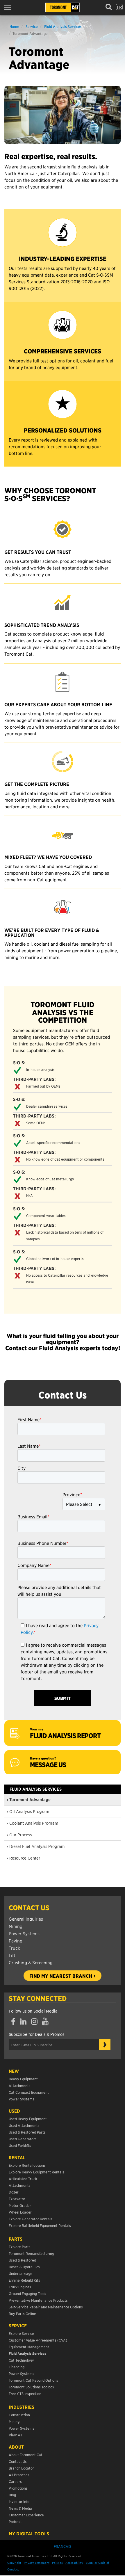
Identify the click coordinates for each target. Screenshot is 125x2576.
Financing (17, 2367)
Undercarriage (20, 2273)
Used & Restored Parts (27, 2132)
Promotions (18, 2488)
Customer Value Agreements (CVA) (38, 2340)
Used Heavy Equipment (28, 2119)
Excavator (17, 2199)
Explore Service (21, 2333)
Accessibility (74, 2562)
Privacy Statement (37, 2562)
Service (32, 26)
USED (14, 2111)
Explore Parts (20, 2247)
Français (63, 2546)
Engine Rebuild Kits (24, 2280)
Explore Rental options (27, 2165)
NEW (14, 2071)
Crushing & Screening (31, 1962)
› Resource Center (23, 1858)
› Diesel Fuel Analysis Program (36, 1846)
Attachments (20, 2085)
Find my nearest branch (61, 1976)
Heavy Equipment (23, 2079)
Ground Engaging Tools (27, 2293)
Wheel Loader (20, 2212)
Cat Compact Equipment (29, 2092)
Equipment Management (29, 2347)
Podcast (15, 2521)
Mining (16, 1926)
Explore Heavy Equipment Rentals (36, 2172)
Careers (15, 2481)
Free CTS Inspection (25, 2393)
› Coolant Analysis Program (32, 1823)
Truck (14, 1948)
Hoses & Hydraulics (24, 2267)
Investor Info (19, 2501)
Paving (16, 1941)
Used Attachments (24, 2125)
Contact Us (29, 1908)
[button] (9, 7)
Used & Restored (22, 2260)
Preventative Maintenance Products (38, 2300)
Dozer (14, 2192)
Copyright (14, 2562)
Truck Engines (20, 2287)
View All (15, 2435)
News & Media (20, 2508)
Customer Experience (26, 2515)
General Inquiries (26, 1919)
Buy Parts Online (22, 2313)
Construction (19, 2415)
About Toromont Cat (26, 2455)
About (16, 2447)
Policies (57, 2562)
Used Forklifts (20, 2145)
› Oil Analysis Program (28, 1811)
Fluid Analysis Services (63, 26)
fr (119, 7)
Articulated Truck (23, 2179)
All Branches (19, 2475)
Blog (12, 2495)
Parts (16, 2239)
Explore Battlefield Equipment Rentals (40, 2225)
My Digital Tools (29, 2534)
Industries (22, 2407)
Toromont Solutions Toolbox (31, 2387)
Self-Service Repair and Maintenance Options (46, 2307)
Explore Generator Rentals (31, 2219)
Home (14, 26)
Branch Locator (21, 2468)
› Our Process (19, 1835)
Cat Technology (21, 2360)
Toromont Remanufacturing (31, 2253)
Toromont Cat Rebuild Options (33, 2380)
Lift (12, 1955)
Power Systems (24, 1933)
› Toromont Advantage (29, 1800)
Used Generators (23, 2139)
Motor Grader (20, 2205)
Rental (17, 2157)
